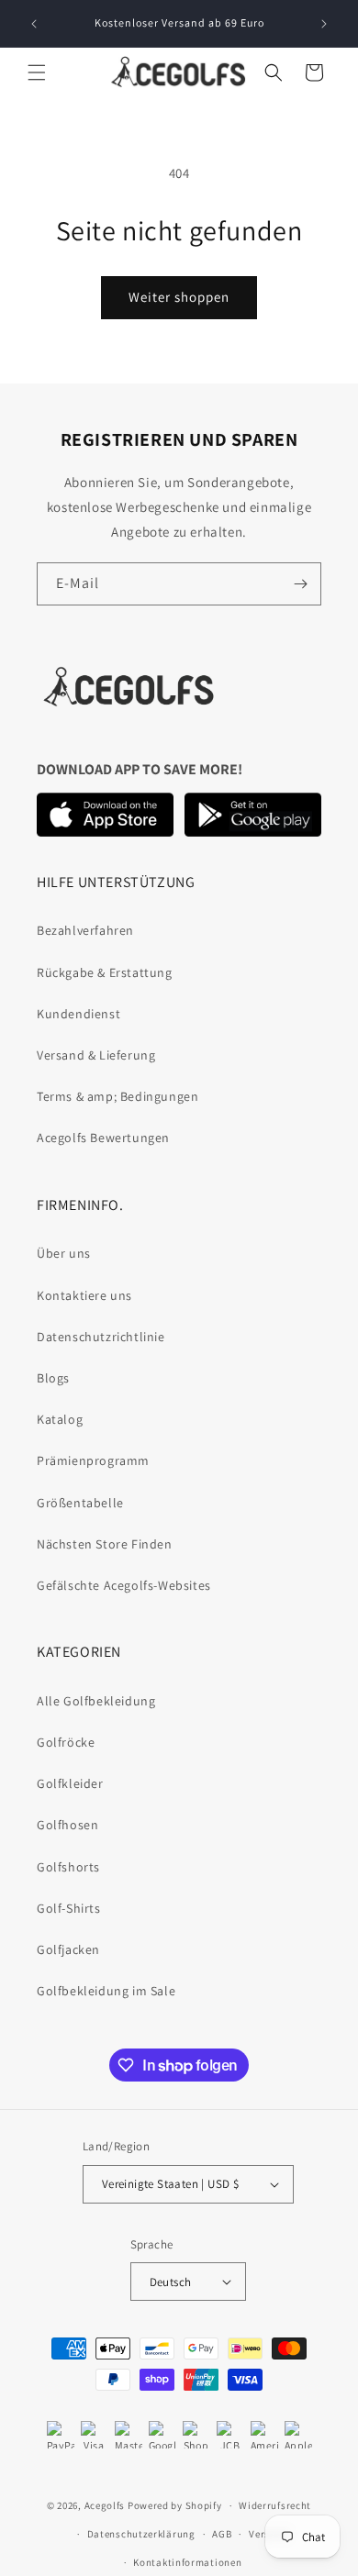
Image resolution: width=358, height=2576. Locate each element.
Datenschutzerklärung (141, 2534)
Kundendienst (78, 1014)
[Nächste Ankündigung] (324, 24)
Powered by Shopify (175, 2505)
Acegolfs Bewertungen (103, 1138)
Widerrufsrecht (275, 2505)
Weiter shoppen (179, 297)
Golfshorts (68, 1867)
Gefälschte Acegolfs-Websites (124, 1585)
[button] (37, 72)
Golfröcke (66, 1742)
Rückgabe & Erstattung (105, 972)
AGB (222, 2534)
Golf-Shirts (69, 1908)
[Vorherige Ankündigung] (34, 24)
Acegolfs (105, 2505)
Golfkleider (70, 1783)
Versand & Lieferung (96, 1055)
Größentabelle (80, 1503)
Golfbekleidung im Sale (106, 1991)
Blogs (53, 1378)
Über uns (64, 1253)
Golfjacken (68, 1949)
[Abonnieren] (300, 584)
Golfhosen (67, 1825)
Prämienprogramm (93, 1460)
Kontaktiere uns (84, 1295)
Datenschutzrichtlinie (101, 1337)
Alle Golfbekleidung (96, 1701)
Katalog (60, 1419)
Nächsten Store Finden (105, 1544)
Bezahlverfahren (85, 930)
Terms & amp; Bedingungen (117, 1096)
